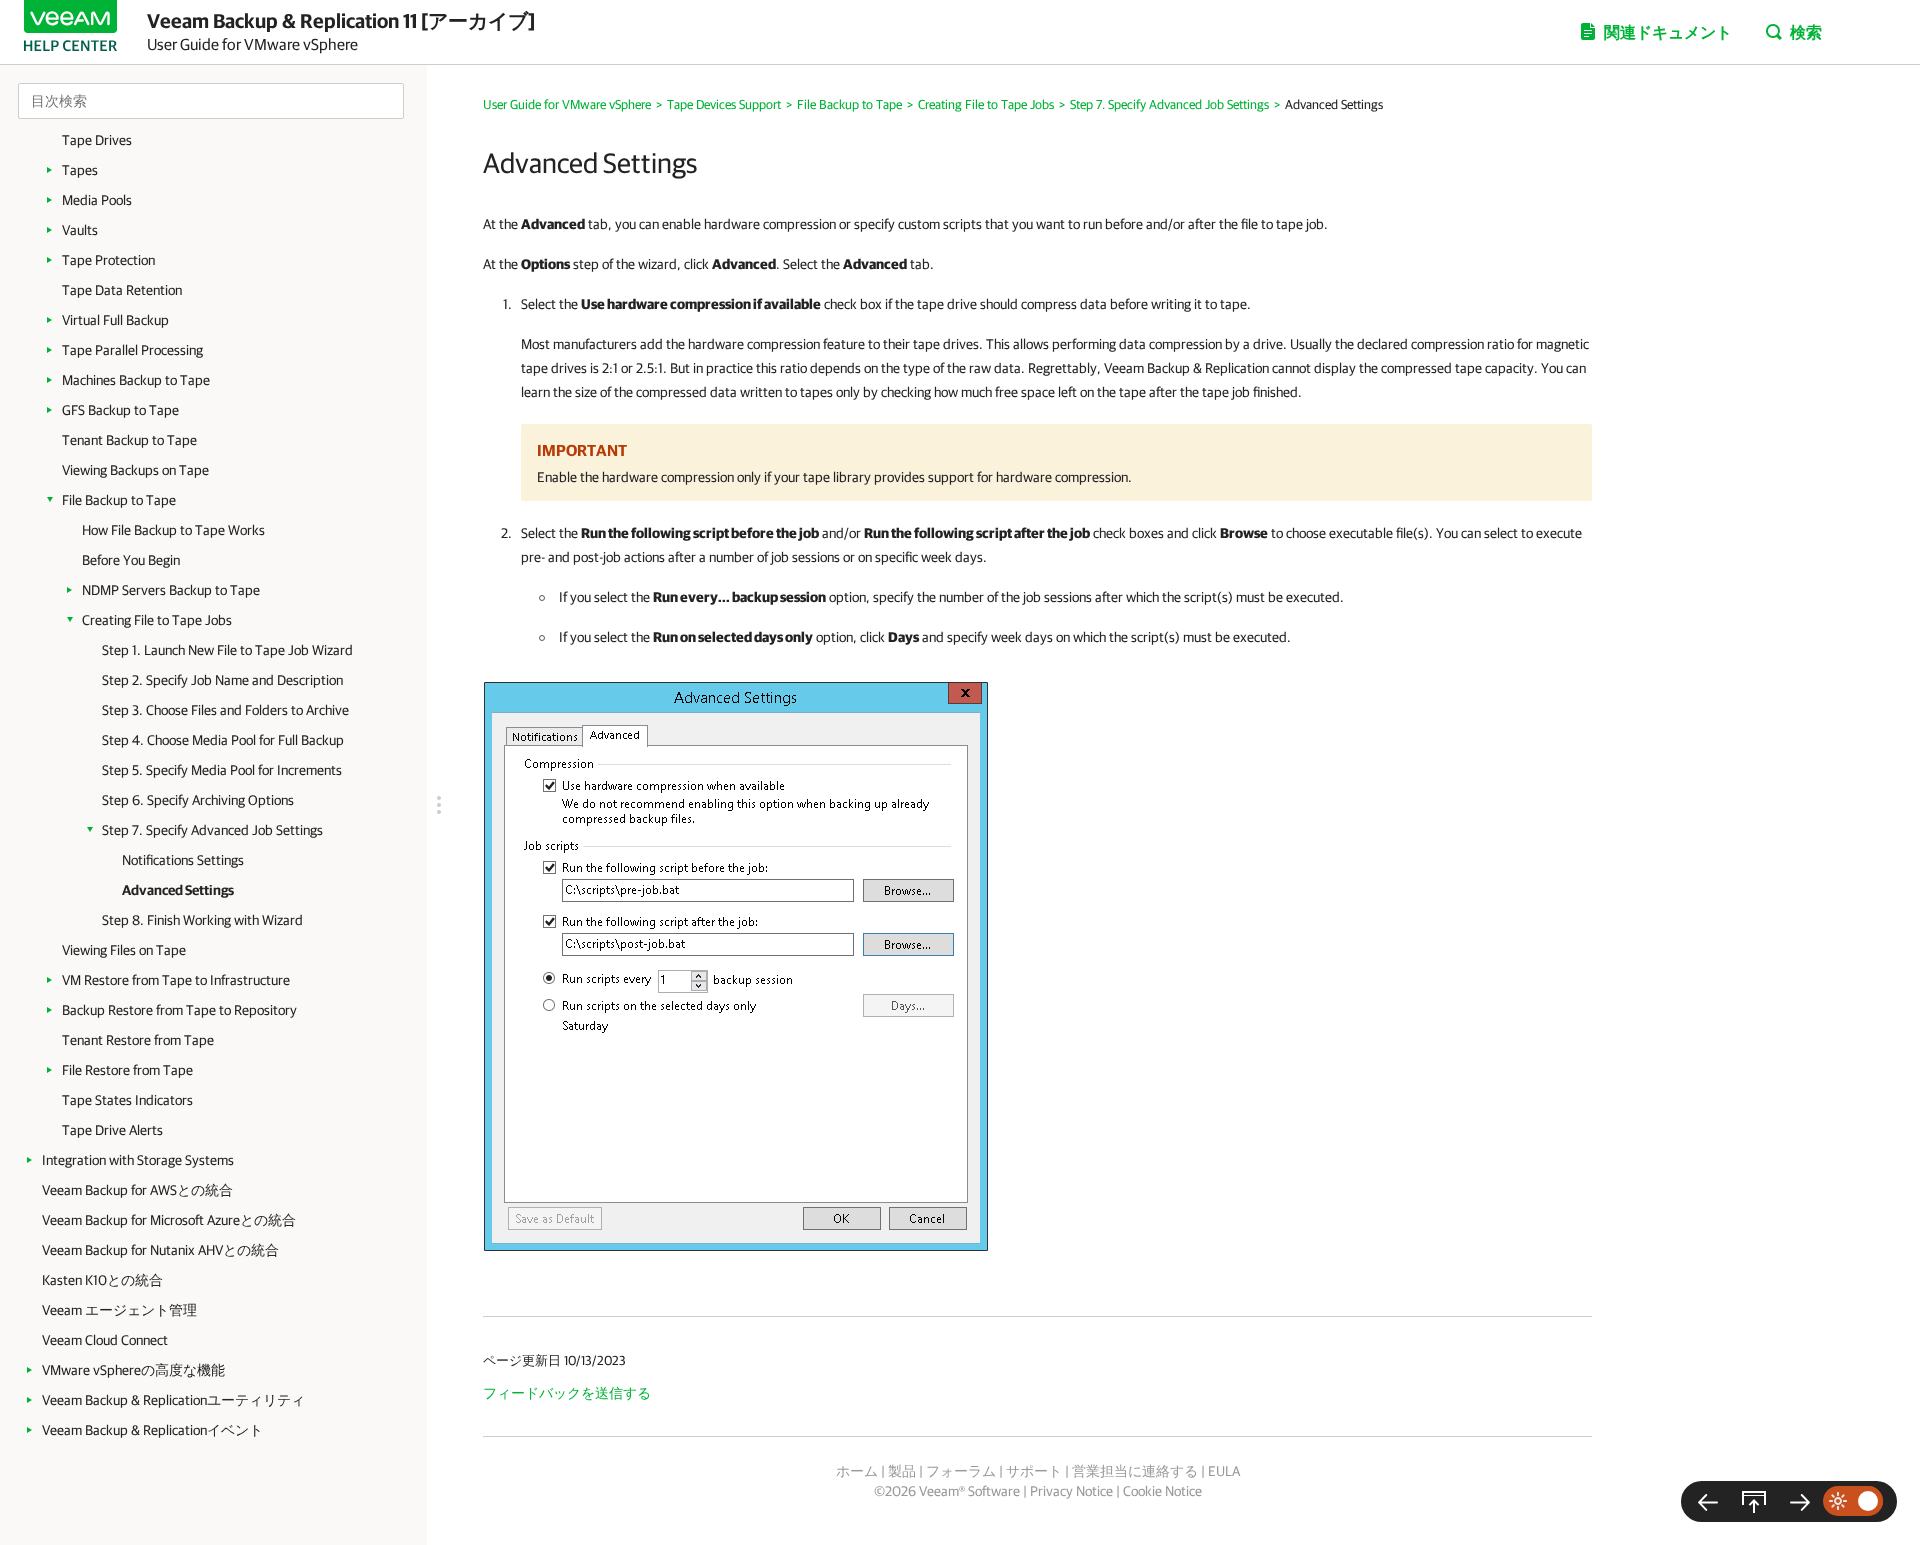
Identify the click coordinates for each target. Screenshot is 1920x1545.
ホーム (857, 1471)
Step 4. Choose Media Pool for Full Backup (223, 740)
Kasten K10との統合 (102, 1280)
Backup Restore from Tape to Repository (179, 1010)
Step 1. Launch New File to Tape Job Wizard (227, 650)
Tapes (80, 170)
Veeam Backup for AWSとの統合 (137, 1190)
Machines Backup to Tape (136, 380)
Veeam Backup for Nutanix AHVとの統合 (160, 1250)
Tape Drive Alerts (112, 1130)
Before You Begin (131, 560)
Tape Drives (97, 140)
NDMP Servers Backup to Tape (171, 590)
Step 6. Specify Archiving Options (198, 800)
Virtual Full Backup (115, 320)
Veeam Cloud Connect (105, 1340)
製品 (902, 1471)
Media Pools (97, 200)
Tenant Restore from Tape (138, 1040)
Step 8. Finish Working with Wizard (202, 920)
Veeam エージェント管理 (119, 1310)
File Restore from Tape (127, 1070)
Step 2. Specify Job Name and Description (222, 680)
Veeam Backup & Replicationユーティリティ (173, 1400)
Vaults (80, 230)
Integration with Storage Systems (138, 1160)
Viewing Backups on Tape (135, 470)
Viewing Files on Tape (124, 950)
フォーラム (961, 1471)
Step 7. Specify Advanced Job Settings (212, 830)
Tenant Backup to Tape (129, 440)
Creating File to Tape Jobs (157, 620)
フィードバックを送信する (567, 1393)
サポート (1034, 1471)
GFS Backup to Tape (120, 410)
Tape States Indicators (127, 1100)
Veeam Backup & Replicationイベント (152, 1430)
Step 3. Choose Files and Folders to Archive (225, 710)
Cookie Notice (1162, 1491)
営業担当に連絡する (1135, 1471)
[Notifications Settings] (1708, 1501)
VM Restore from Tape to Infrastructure (176, 980)
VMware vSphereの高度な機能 (133, 1370)
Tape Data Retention (122, 290)
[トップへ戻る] (1754, 1501)
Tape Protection (108, 260)
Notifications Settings (183, 860)
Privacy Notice (1071, 1491)
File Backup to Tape (119, 500)
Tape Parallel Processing (132, 350)
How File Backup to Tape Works (173, 530)
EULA (1224, 1471)
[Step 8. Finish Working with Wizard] (1800, 1501)
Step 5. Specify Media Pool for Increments (222, 770)
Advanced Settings (178, 890)
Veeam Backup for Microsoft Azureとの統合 (169, 1220)
